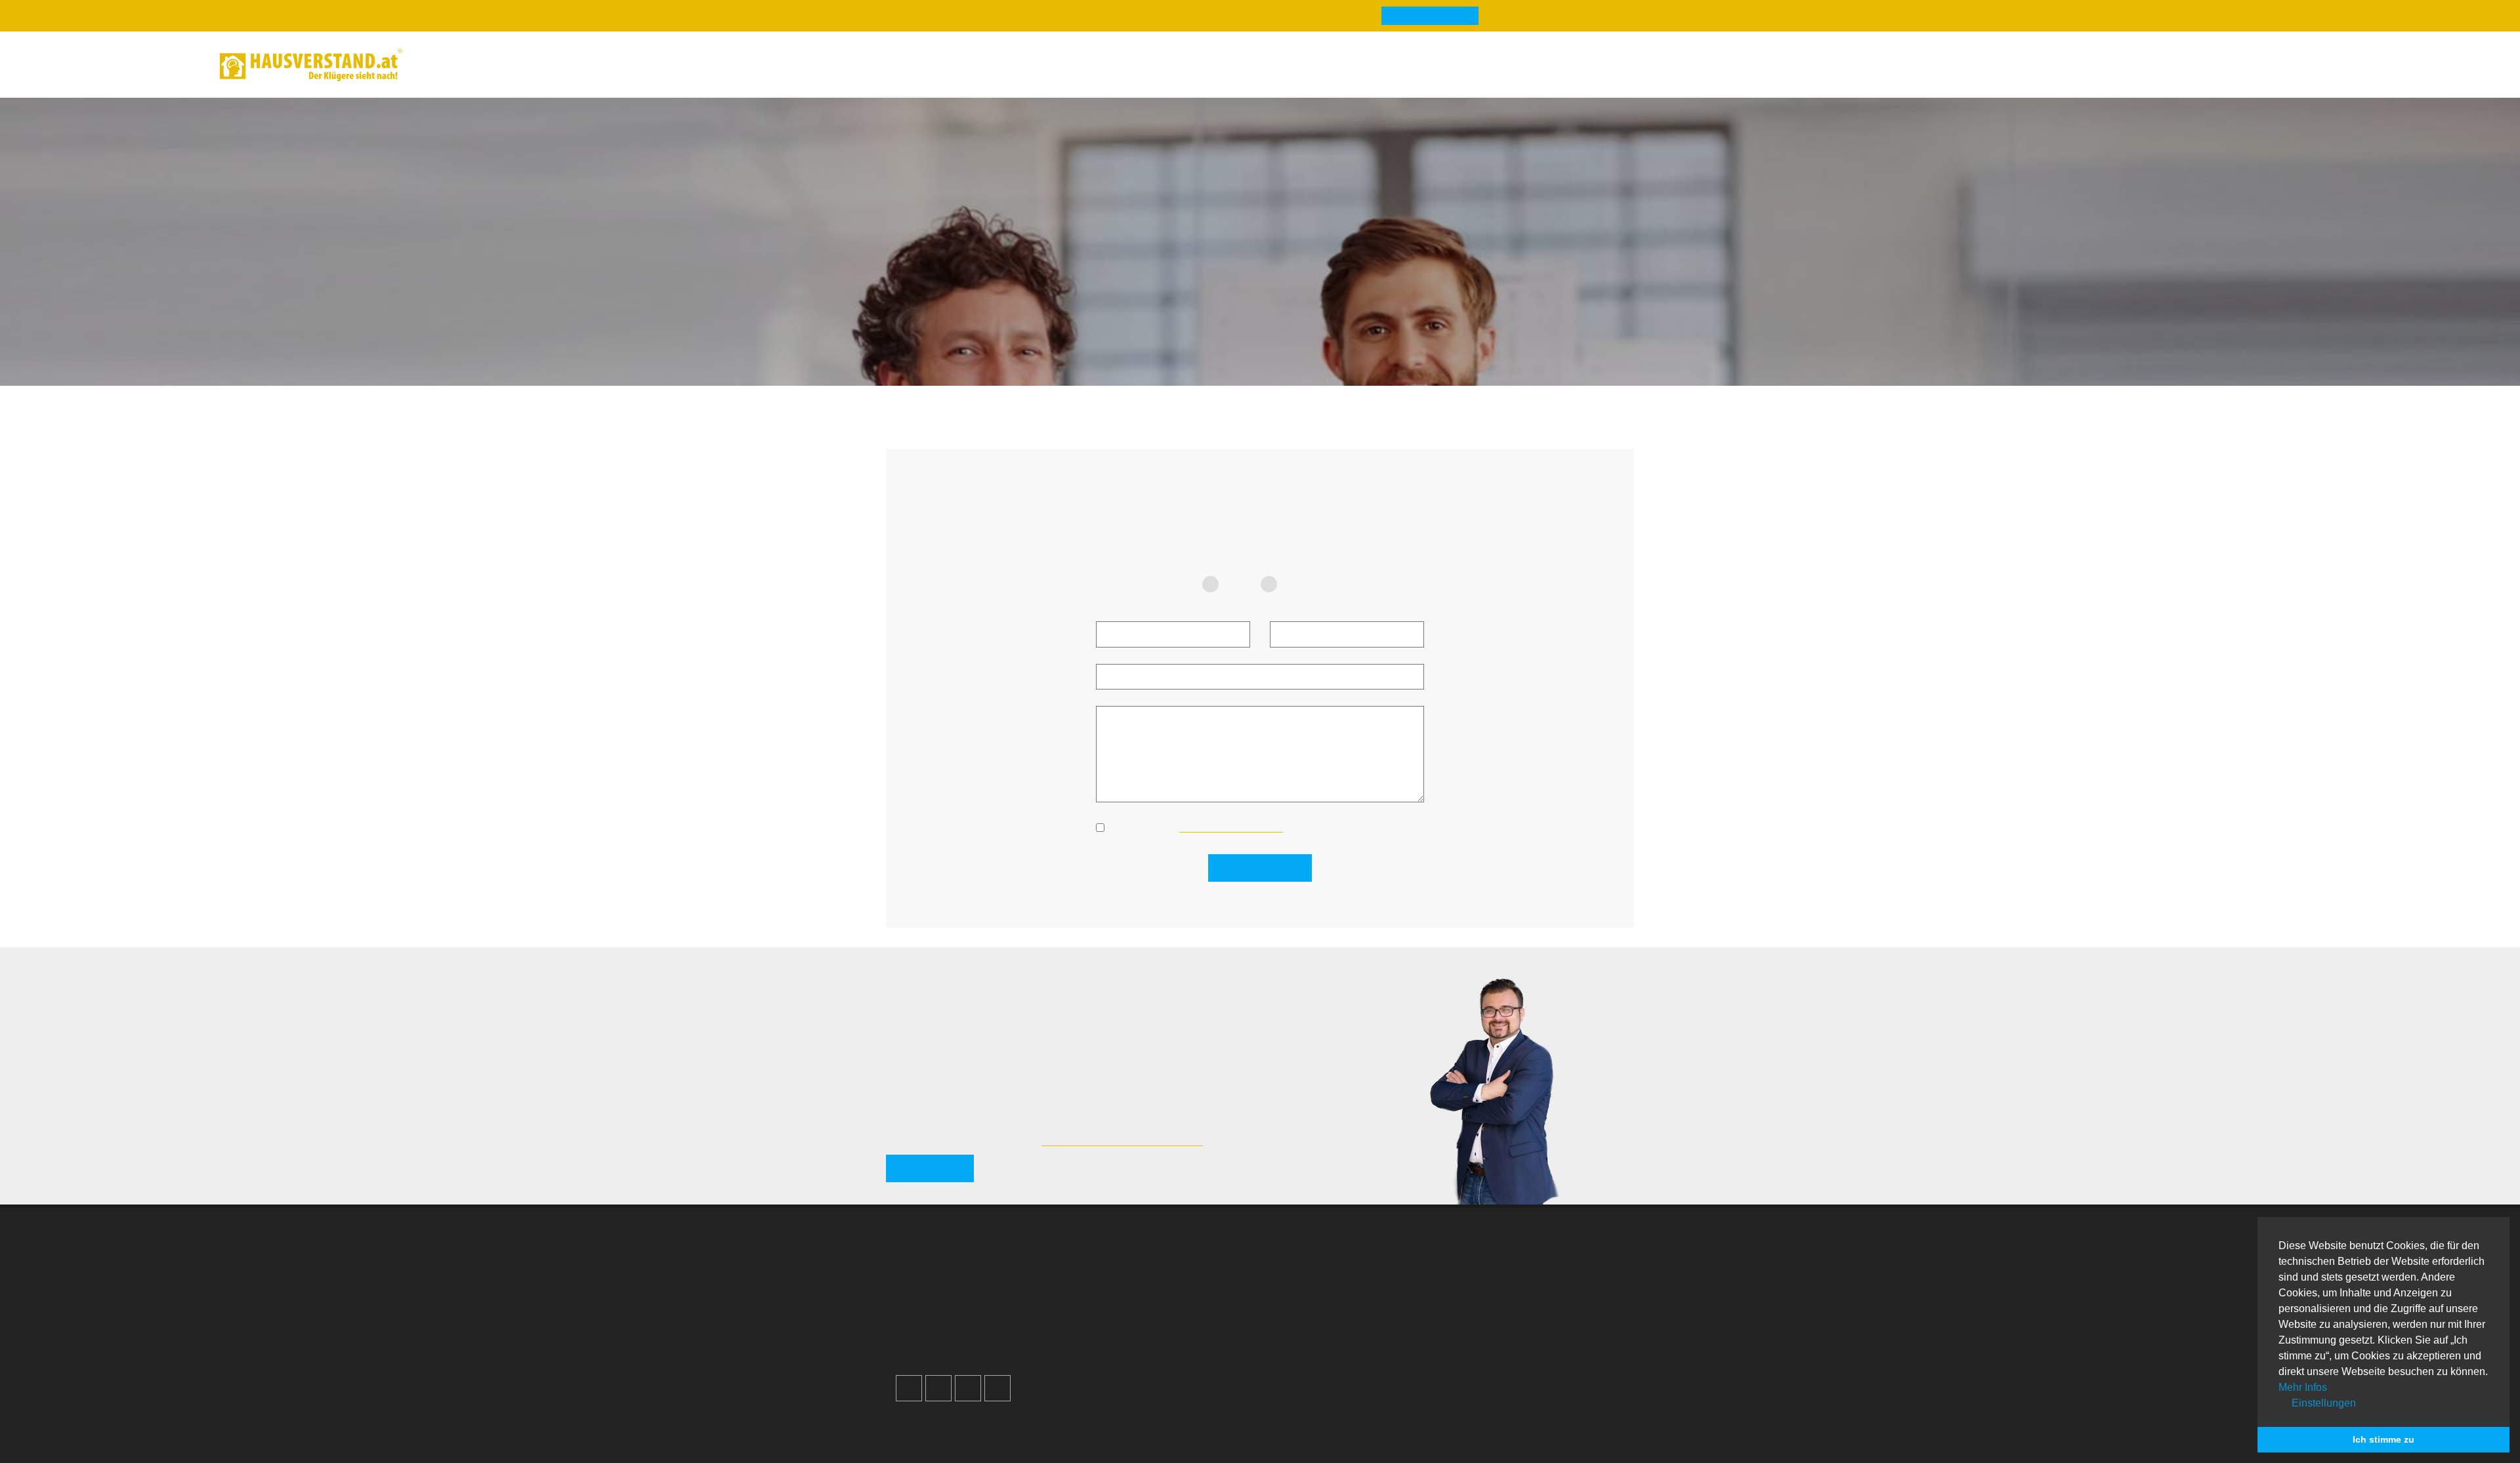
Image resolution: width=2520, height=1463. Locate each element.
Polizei (1299, 1339)
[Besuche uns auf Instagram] (938, 1376)
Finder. (962, 1424)
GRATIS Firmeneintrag (1416, 16)
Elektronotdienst (1508, 1289)
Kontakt (1115, 1257)
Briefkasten (1310, 1322)
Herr (1298, 584)
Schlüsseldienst (1507, 1273)
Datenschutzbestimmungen (1228, 827)
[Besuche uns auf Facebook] (909, 1376)
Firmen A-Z (1309, 1273)
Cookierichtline (1131, 1322)
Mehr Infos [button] (2303, 1387)
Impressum (1123, 1289)
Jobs (1108, 1273)
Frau (1240, 584)
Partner (1113, 1355)
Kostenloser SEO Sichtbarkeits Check (2236, 67)
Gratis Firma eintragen (2126, 67)
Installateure (1499, 1306)
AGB (1107, 1339)
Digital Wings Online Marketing (1116, 1120)
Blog (441, 65)
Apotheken (1308, 1289)
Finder (592, 65)
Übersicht (1493, 1257)
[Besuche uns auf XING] (997, 1376)
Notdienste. (1089, 1424)
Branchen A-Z (1315, 1257)
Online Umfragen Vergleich (1532, 1360)
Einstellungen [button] (2322, 1403)
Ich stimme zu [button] (2383, 1439)
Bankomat (1308, 1306)
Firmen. (918, 1424)
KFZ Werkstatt (1503, 1322)
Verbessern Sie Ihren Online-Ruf (982, 1289)
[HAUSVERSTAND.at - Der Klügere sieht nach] (311, 65)
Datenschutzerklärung (1147, 1306)
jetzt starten (928, 1149)
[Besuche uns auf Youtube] (968, 1376)
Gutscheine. (1019, 1424)
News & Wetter (514, 65)
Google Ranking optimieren (973, 1273)
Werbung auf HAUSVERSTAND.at (986, 1257)
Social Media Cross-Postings (976, 1306)
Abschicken (1267, 868)
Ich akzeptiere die (1195, 827)
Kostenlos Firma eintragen (970, 1322)
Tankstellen (1310, 1355)
